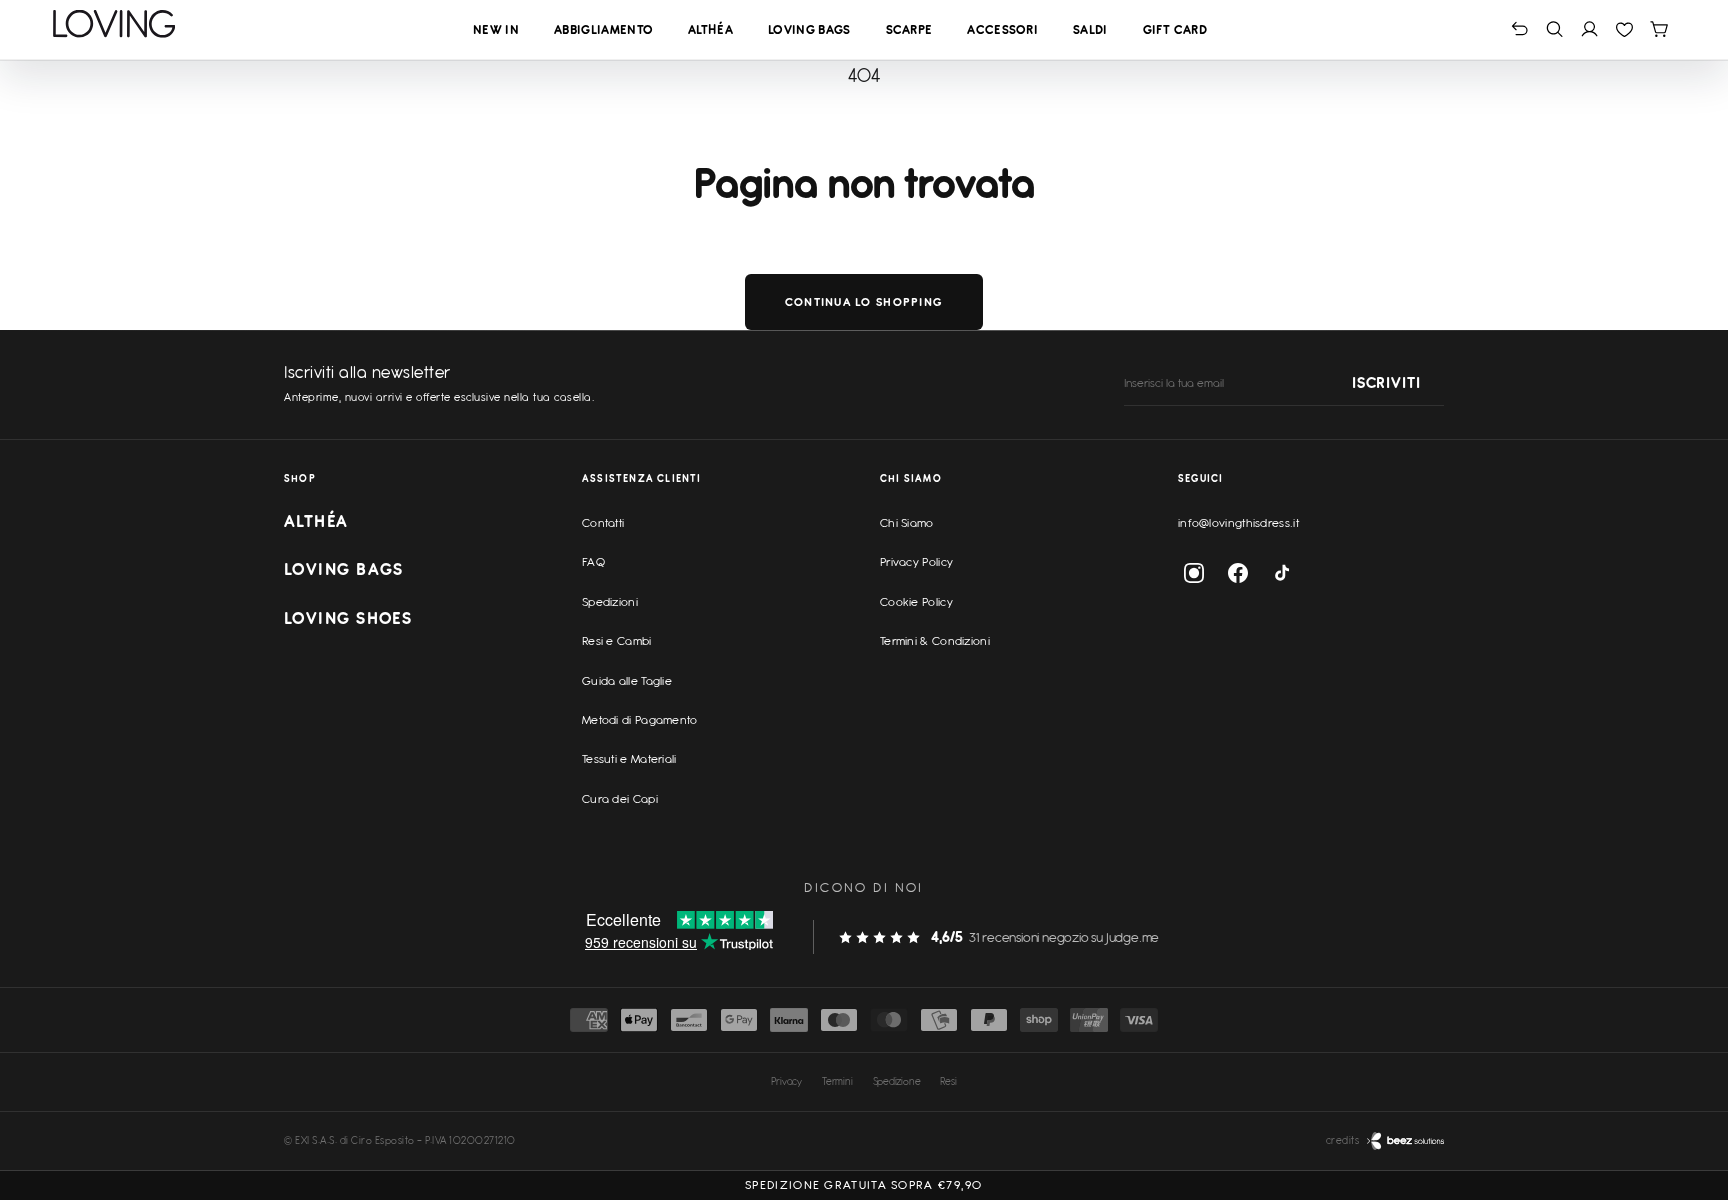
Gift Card (1175, 29)
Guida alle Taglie (627, 681)
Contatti (603, 523)
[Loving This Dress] (114, 24)
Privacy (786, 1081)
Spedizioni (610, 602)
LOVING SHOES (348, 618)
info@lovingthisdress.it (1238, 523)
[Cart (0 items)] (1659, 28)
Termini (837, 1081)
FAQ (593, 562)
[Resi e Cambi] (1519, 28)
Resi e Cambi (617, 641)
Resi (948, 1081)
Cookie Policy (916, 602)
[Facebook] (1238, 573)
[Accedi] (1589, 28)
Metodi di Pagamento (640, 720)
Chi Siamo (907, 523)
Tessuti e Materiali (629, 759)
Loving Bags (809, 29)
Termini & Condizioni (935, 641)
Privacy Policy (916, 562)
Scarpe (909, 29)
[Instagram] (1194, 573)
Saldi (1090, 29)
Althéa (710, 29)
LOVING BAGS (344, 569)
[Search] (1554, 28)
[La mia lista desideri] (1624, 28)
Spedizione (897, 1081)
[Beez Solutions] (1405, 1141)
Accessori (1002, 29)
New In (496, 29)
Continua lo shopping (864, 302)
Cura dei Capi (620, 799)
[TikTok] (1282, 573)
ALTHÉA (316, 521)
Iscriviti (1386, 384)
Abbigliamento (603, 29)
